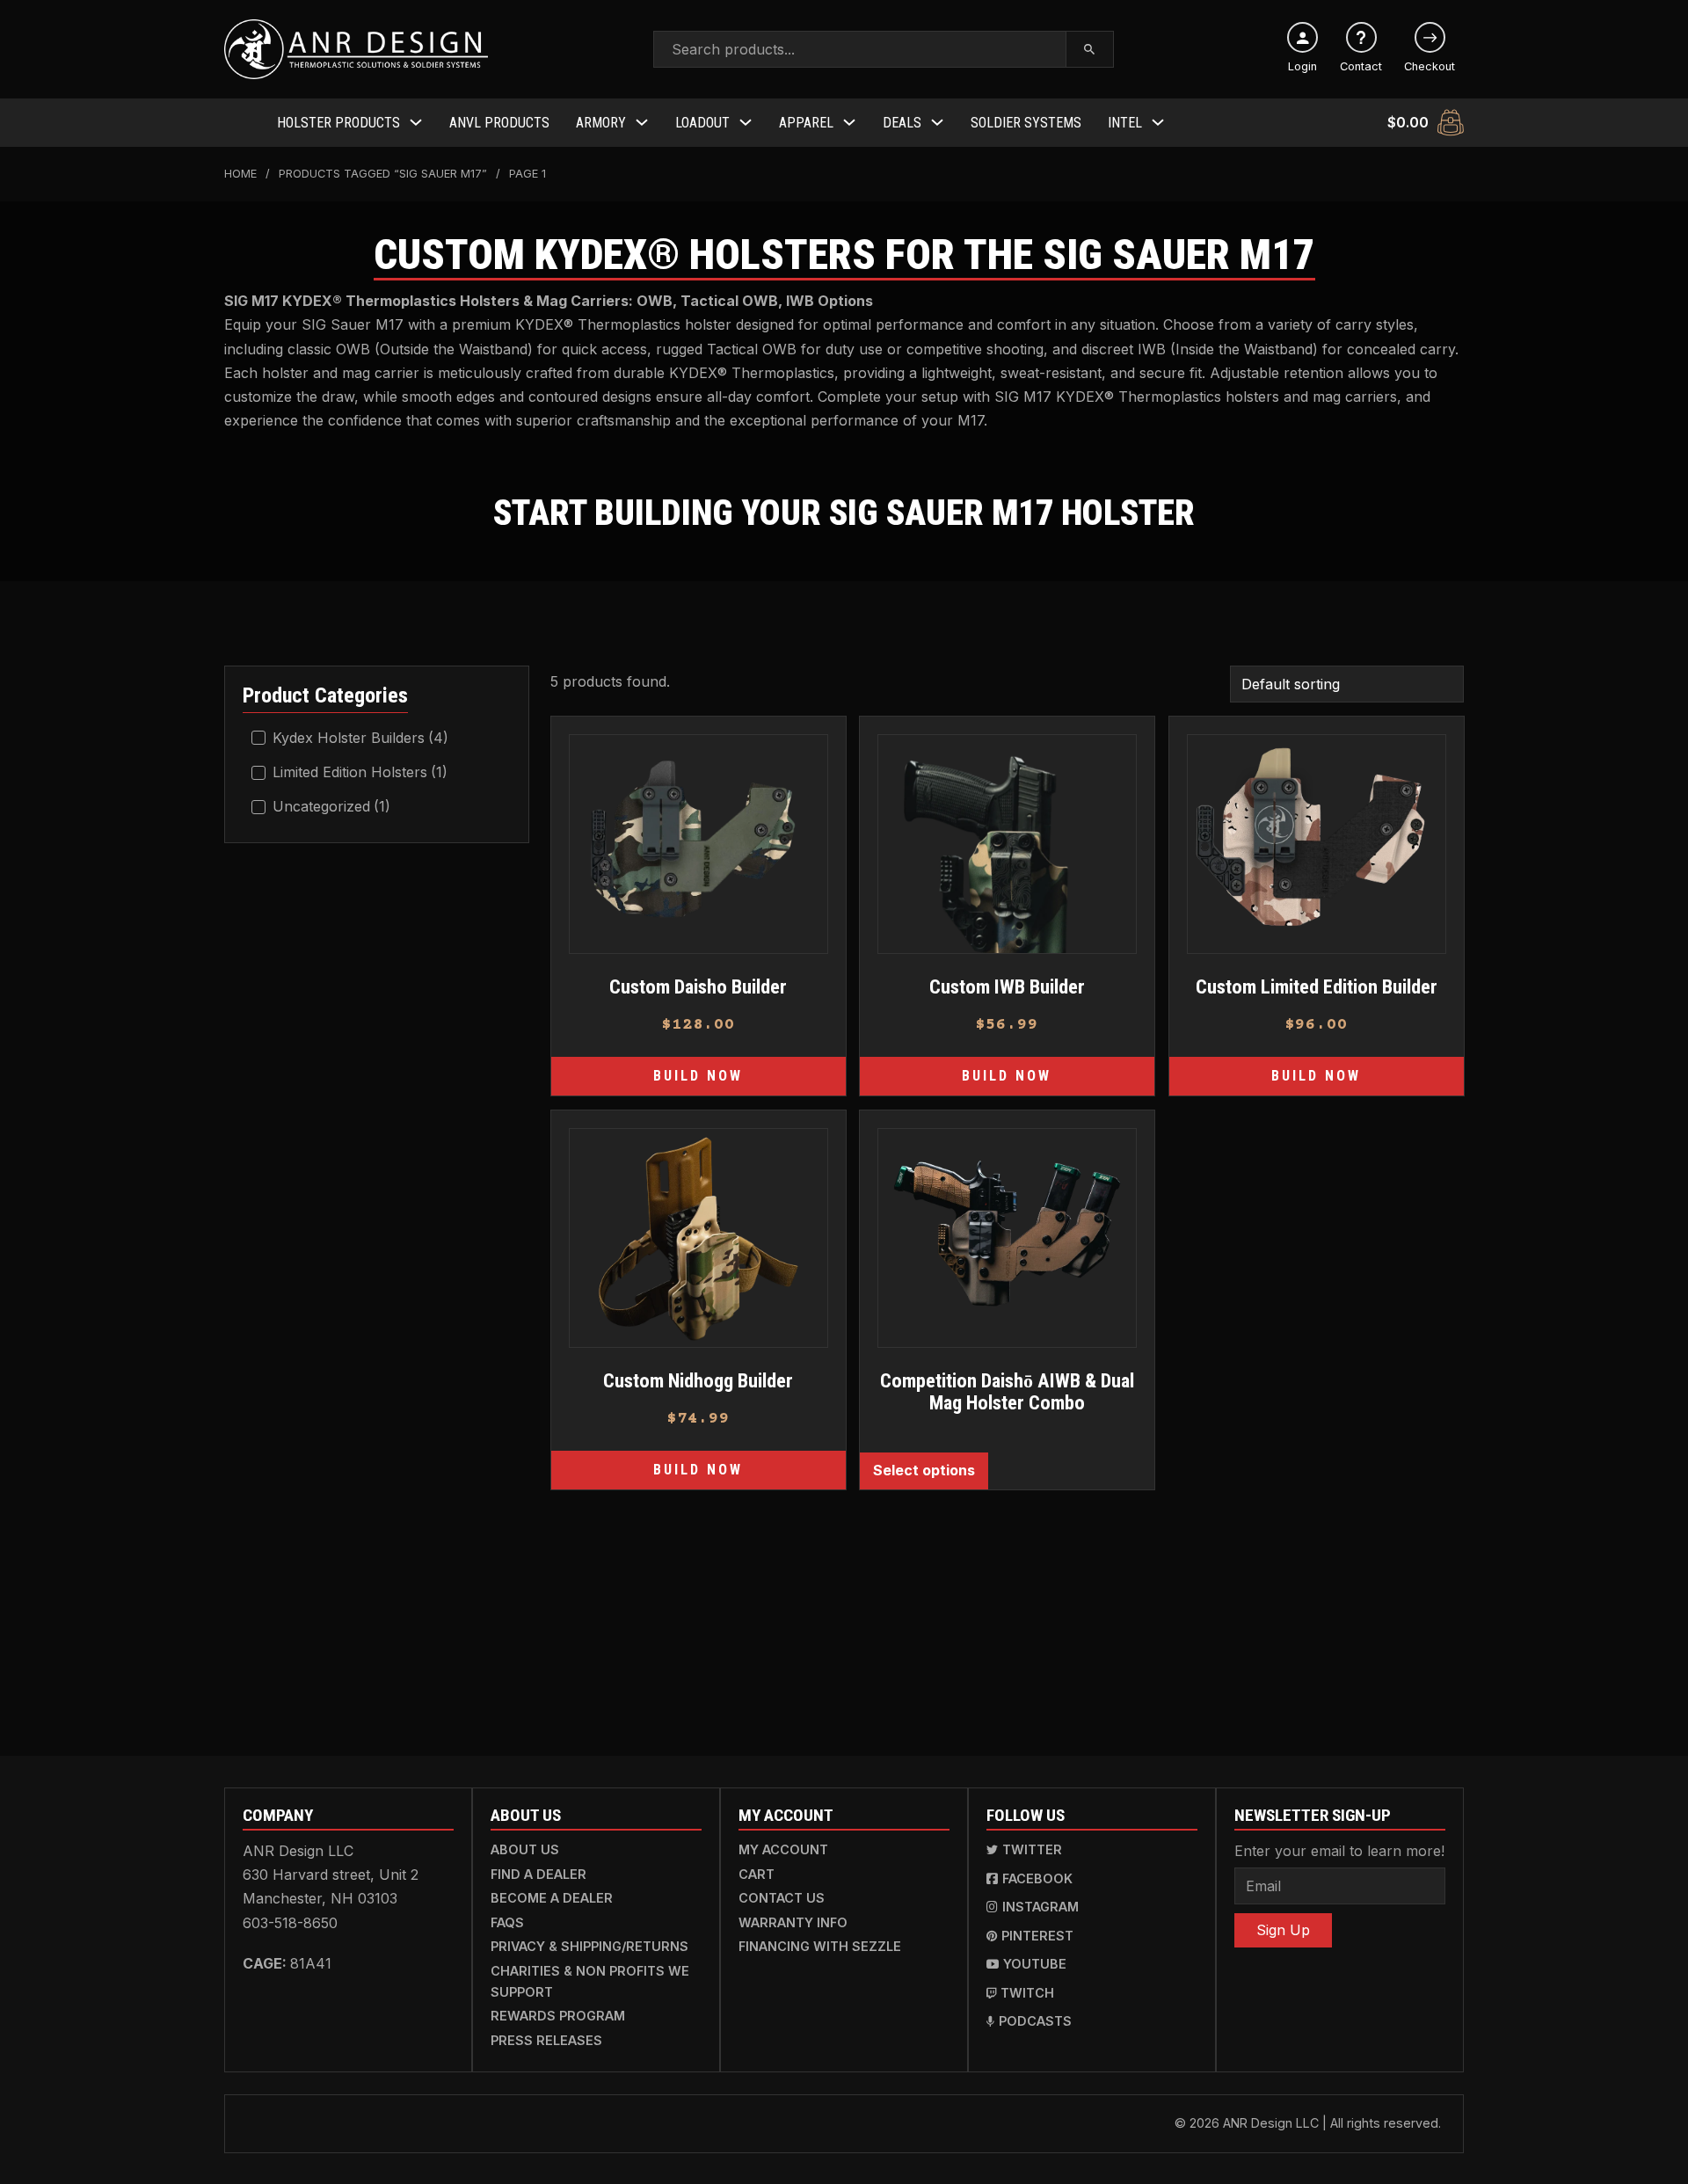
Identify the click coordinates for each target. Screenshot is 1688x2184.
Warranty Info (793, 1922)
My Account (783, 1849)
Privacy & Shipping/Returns (589, 1946)
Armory (601, 123)
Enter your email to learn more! (1339, 1851)
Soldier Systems (1026, 123)
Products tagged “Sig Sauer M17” (383, 174)
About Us (525, 1849)
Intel (1125, 123)
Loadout (702, 123)
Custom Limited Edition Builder (1316, 986)
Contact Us (782, 1898)
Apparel (806, 123)
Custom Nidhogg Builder (698, 1380)
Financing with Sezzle (820, 1946)
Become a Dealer (552, 1898)
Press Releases (546, 2040)
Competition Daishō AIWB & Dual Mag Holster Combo (1007, 1391)
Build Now (698, 1077)
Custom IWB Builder (1007, 986)
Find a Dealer (538, 1874)
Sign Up (1283, 1930)
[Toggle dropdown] (416, 122)
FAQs (507, 1922)
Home (240, 174)
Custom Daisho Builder (698, 986)
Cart (757, 1874)
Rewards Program (558, 2016)
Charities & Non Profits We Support (590, 1981)
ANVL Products (499, 123)
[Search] (1090, 49)
